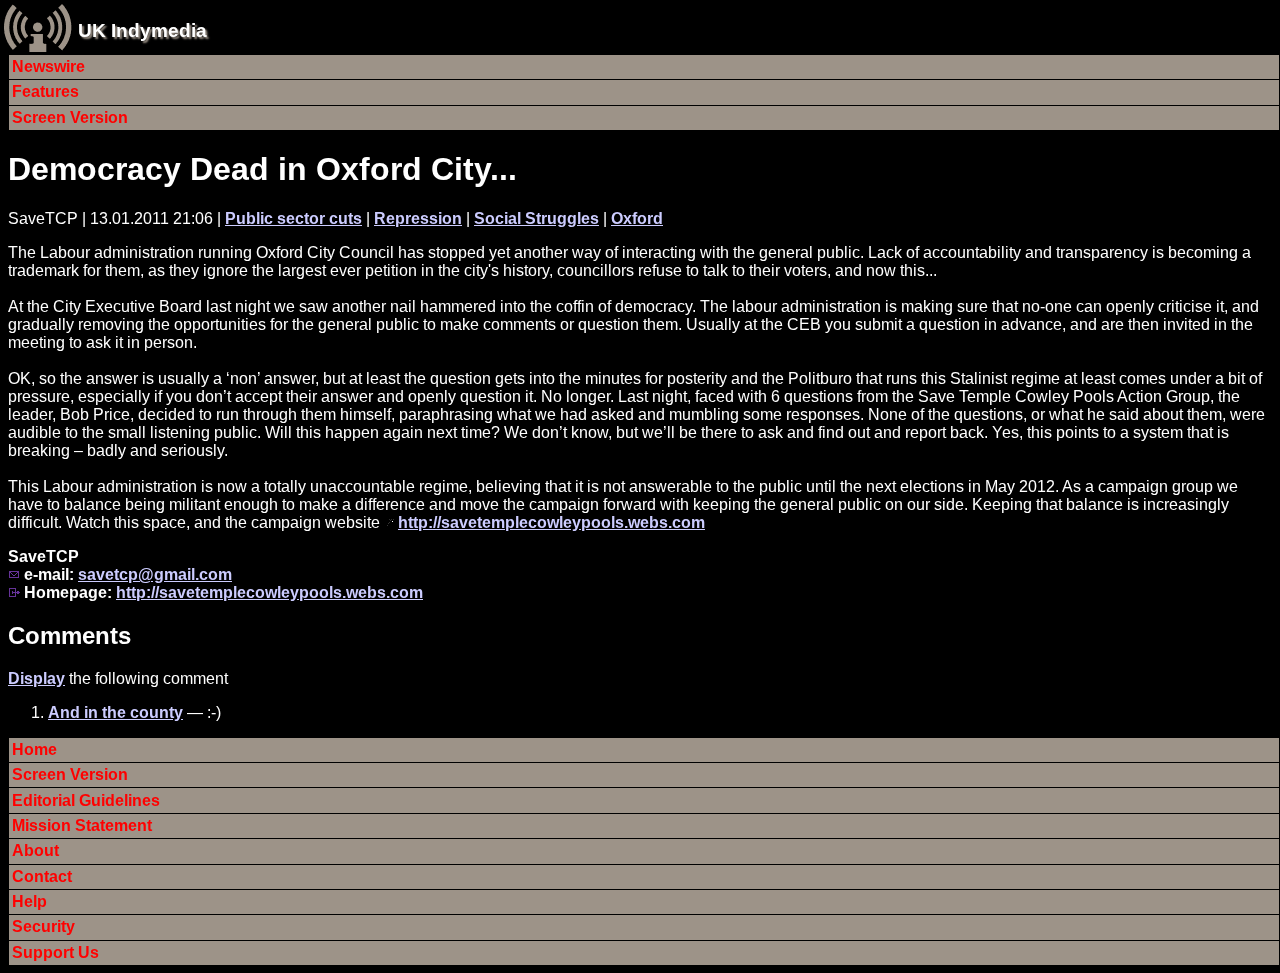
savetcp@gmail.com (155, 574)
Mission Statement (82, 825)
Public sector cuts (293, 218)
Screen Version (70, 117)
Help (29, 901)
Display (36, 678)
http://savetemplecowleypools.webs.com (551, 522)
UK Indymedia (142, 30)
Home (34, 749)
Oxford (637, 218)
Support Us (55, 952)
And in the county (115, 712)
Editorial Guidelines (86, 800)
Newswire (48, 66)
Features (45, 91)
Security (43, 926)
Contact (42, 876)
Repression (418, 218)
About (35, 850)
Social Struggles (536, 218)
